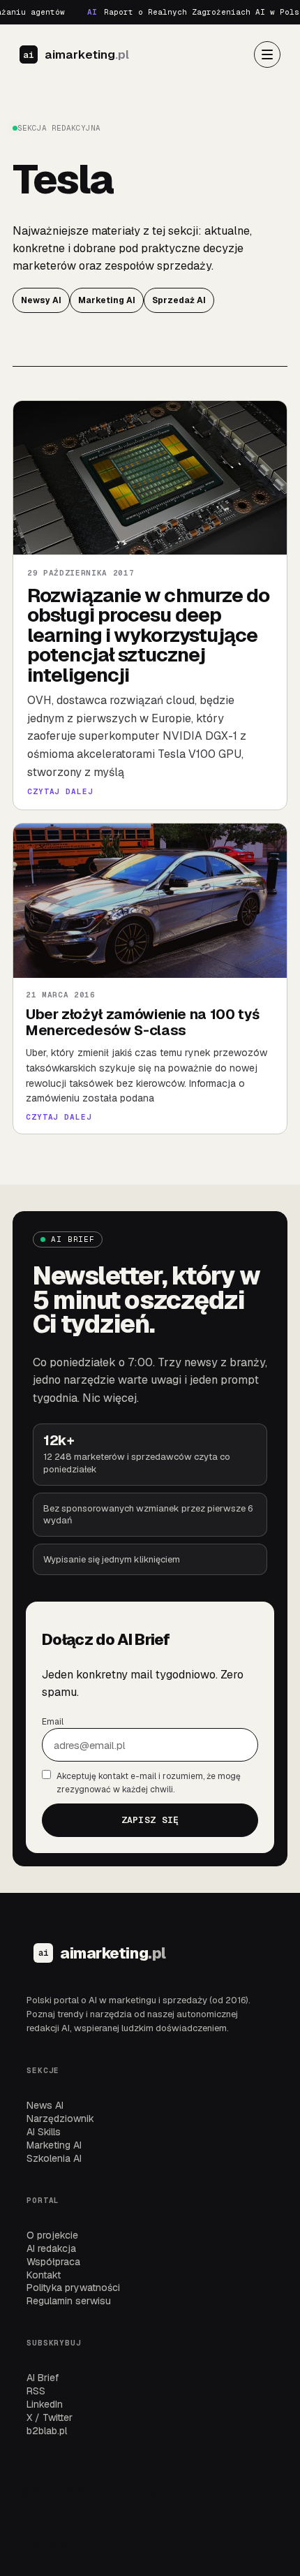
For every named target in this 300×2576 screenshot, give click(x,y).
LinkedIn (45, 2404)
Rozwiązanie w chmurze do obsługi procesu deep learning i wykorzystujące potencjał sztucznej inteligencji (149, 635)
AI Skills (44, 2132)
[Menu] (267, 54)
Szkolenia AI (54, 2158)
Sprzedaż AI (179, 300)
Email (53, 1722)
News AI (45, 2105)
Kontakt (44, 2275)
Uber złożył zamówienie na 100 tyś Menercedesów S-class (143, 1022)
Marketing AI (107, 300)
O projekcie (52, 2235)
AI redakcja (51, 2248)
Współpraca (53, 2262)
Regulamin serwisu (69, 2301)
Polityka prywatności (73, 2288)
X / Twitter (50, 2417)
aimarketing (87, 55)
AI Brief (43, 2378)
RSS (36, 2391)
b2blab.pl (47, 2431)
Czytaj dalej (60, 792)
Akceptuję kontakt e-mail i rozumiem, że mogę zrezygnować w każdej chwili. (149, 1783)
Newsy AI (41, 300)
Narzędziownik (60, 2118)
